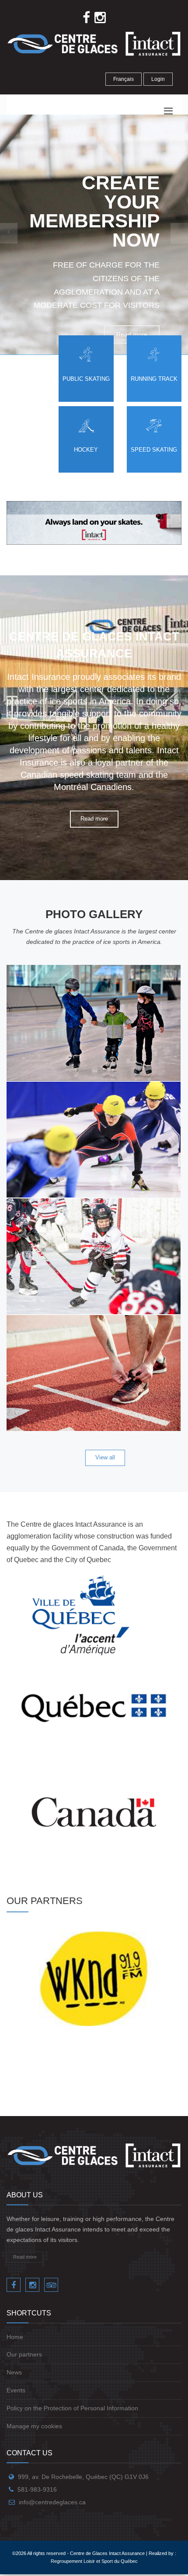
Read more (94, 819)
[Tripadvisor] (51, 2285)
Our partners (24, 2354)
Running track (154, 379)
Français (124, 79)
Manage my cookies (34, 2426)
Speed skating (154, 450)
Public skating (86, 379)
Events (16, 2390)
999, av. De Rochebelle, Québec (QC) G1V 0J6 (83, 2477)
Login (158, 79)
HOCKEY (86, 450)
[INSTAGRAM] (32, 2285)
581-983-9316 (37, 2489)
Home (15, 2337)
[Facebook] (14, 2285)
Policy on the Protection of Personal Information (72, 2408)
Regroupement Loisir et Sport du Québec (94, 2561)
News (14, 2372)
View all (105, 1457)
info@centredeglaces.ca (52, 2502)
